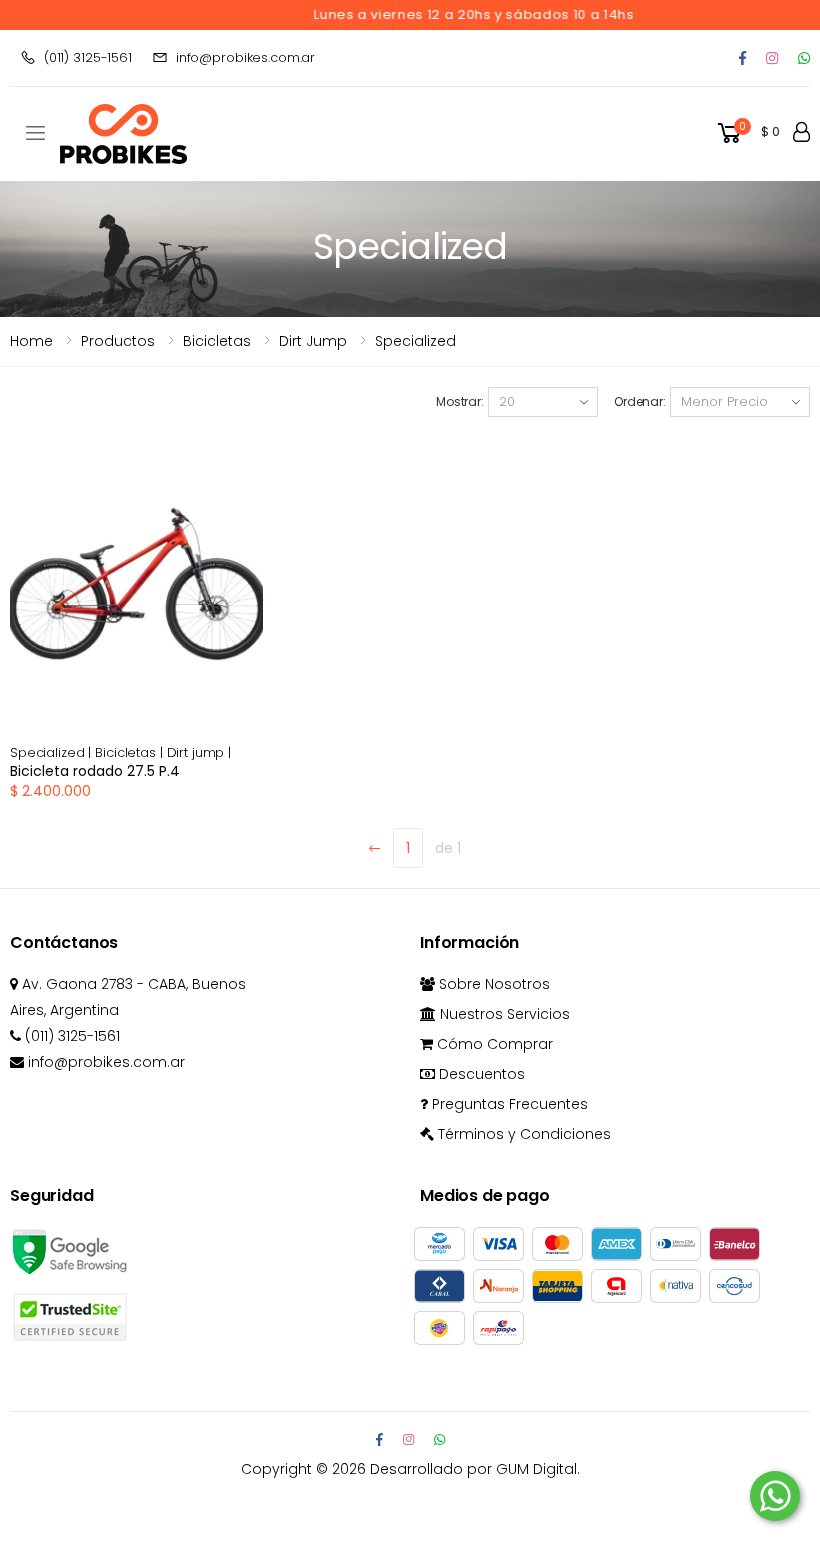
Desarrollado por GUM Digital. (475, 1469)
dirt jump (313, 341)
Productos (118, 341)
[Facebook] (742, 58)
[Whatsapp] (804, 58)
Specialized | (52, 752)
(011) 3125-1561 (88, 57)
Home (31, 341)
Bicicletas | (130, 752)
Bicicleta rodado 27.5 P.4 (95, 771)
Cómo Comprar (493, 1044)
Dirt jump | (199, 752)
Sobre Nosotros (492, 984)
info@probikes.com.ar (245, 57)
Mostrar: (460, 401)
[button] (747, 133)
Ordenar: (640, 401)
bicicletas (217, 341)
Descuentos (480, 1074)
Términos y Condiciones (522, 1134)
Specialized (415, 341)
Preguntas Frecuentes (508, 1104)
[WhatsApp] (439, 1439)
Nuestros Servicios (503, 1014)
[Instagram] (772, 58)
